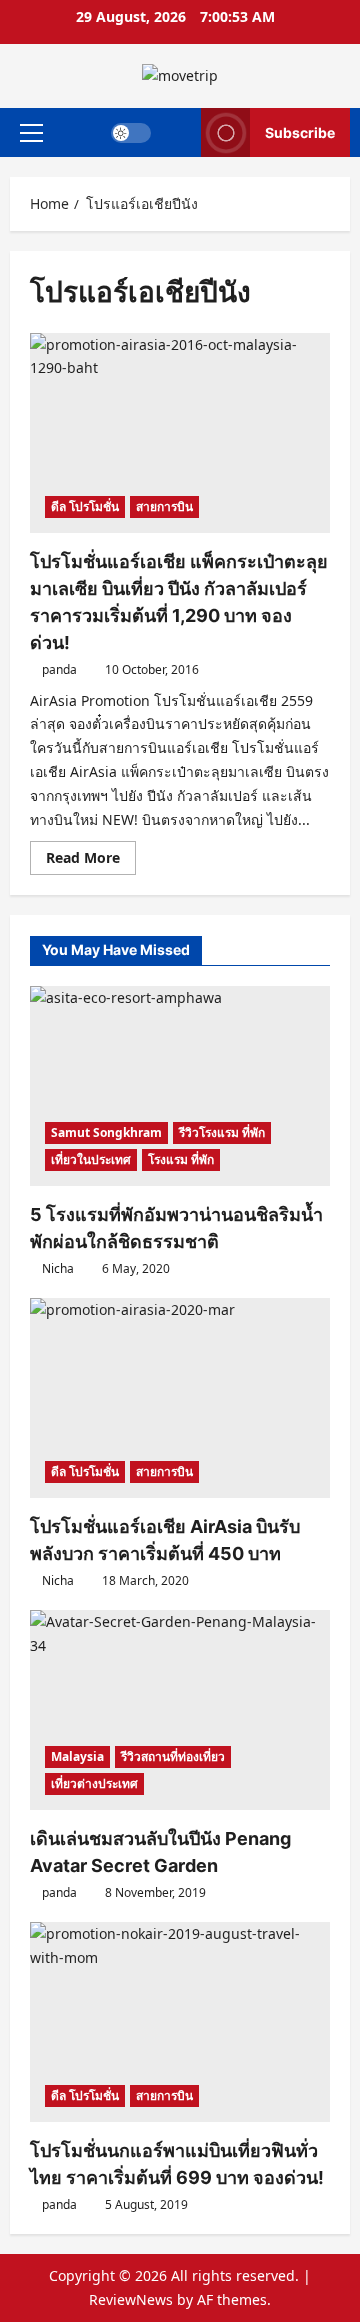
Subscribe (300, 131)
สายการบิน (164, 506)
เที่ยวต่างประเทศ (94, 1783)
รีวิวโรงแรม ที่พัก (222, 1132)
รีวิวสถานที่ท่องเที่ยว (173, 1756)
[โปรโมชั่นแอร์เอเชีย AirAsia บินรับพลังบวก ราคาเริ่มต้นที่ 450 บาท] (180, 1398)
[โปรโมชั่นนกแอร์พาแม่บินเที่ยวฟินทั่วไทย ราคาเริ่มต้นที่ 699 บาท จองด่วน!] (180, 2022)
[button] (31, 132)
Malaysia (77, 1756)
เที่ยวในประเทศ (91, 1159)
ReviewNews (131, 2299)
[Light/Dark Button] (131, 132)
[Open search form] (176, 132)
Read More (91, 861)
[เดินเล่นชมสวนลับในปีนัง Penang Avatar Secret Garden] (180, 1710)
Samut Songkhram (106, 1132)
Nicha (58, 1268)
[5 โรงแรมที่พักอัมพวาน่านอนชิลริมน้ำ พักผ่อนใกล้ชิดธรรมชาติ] (180, 1086)
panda (59, 669)
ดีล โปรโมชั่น (85, 506)
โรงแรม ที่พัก (181, 1159)
